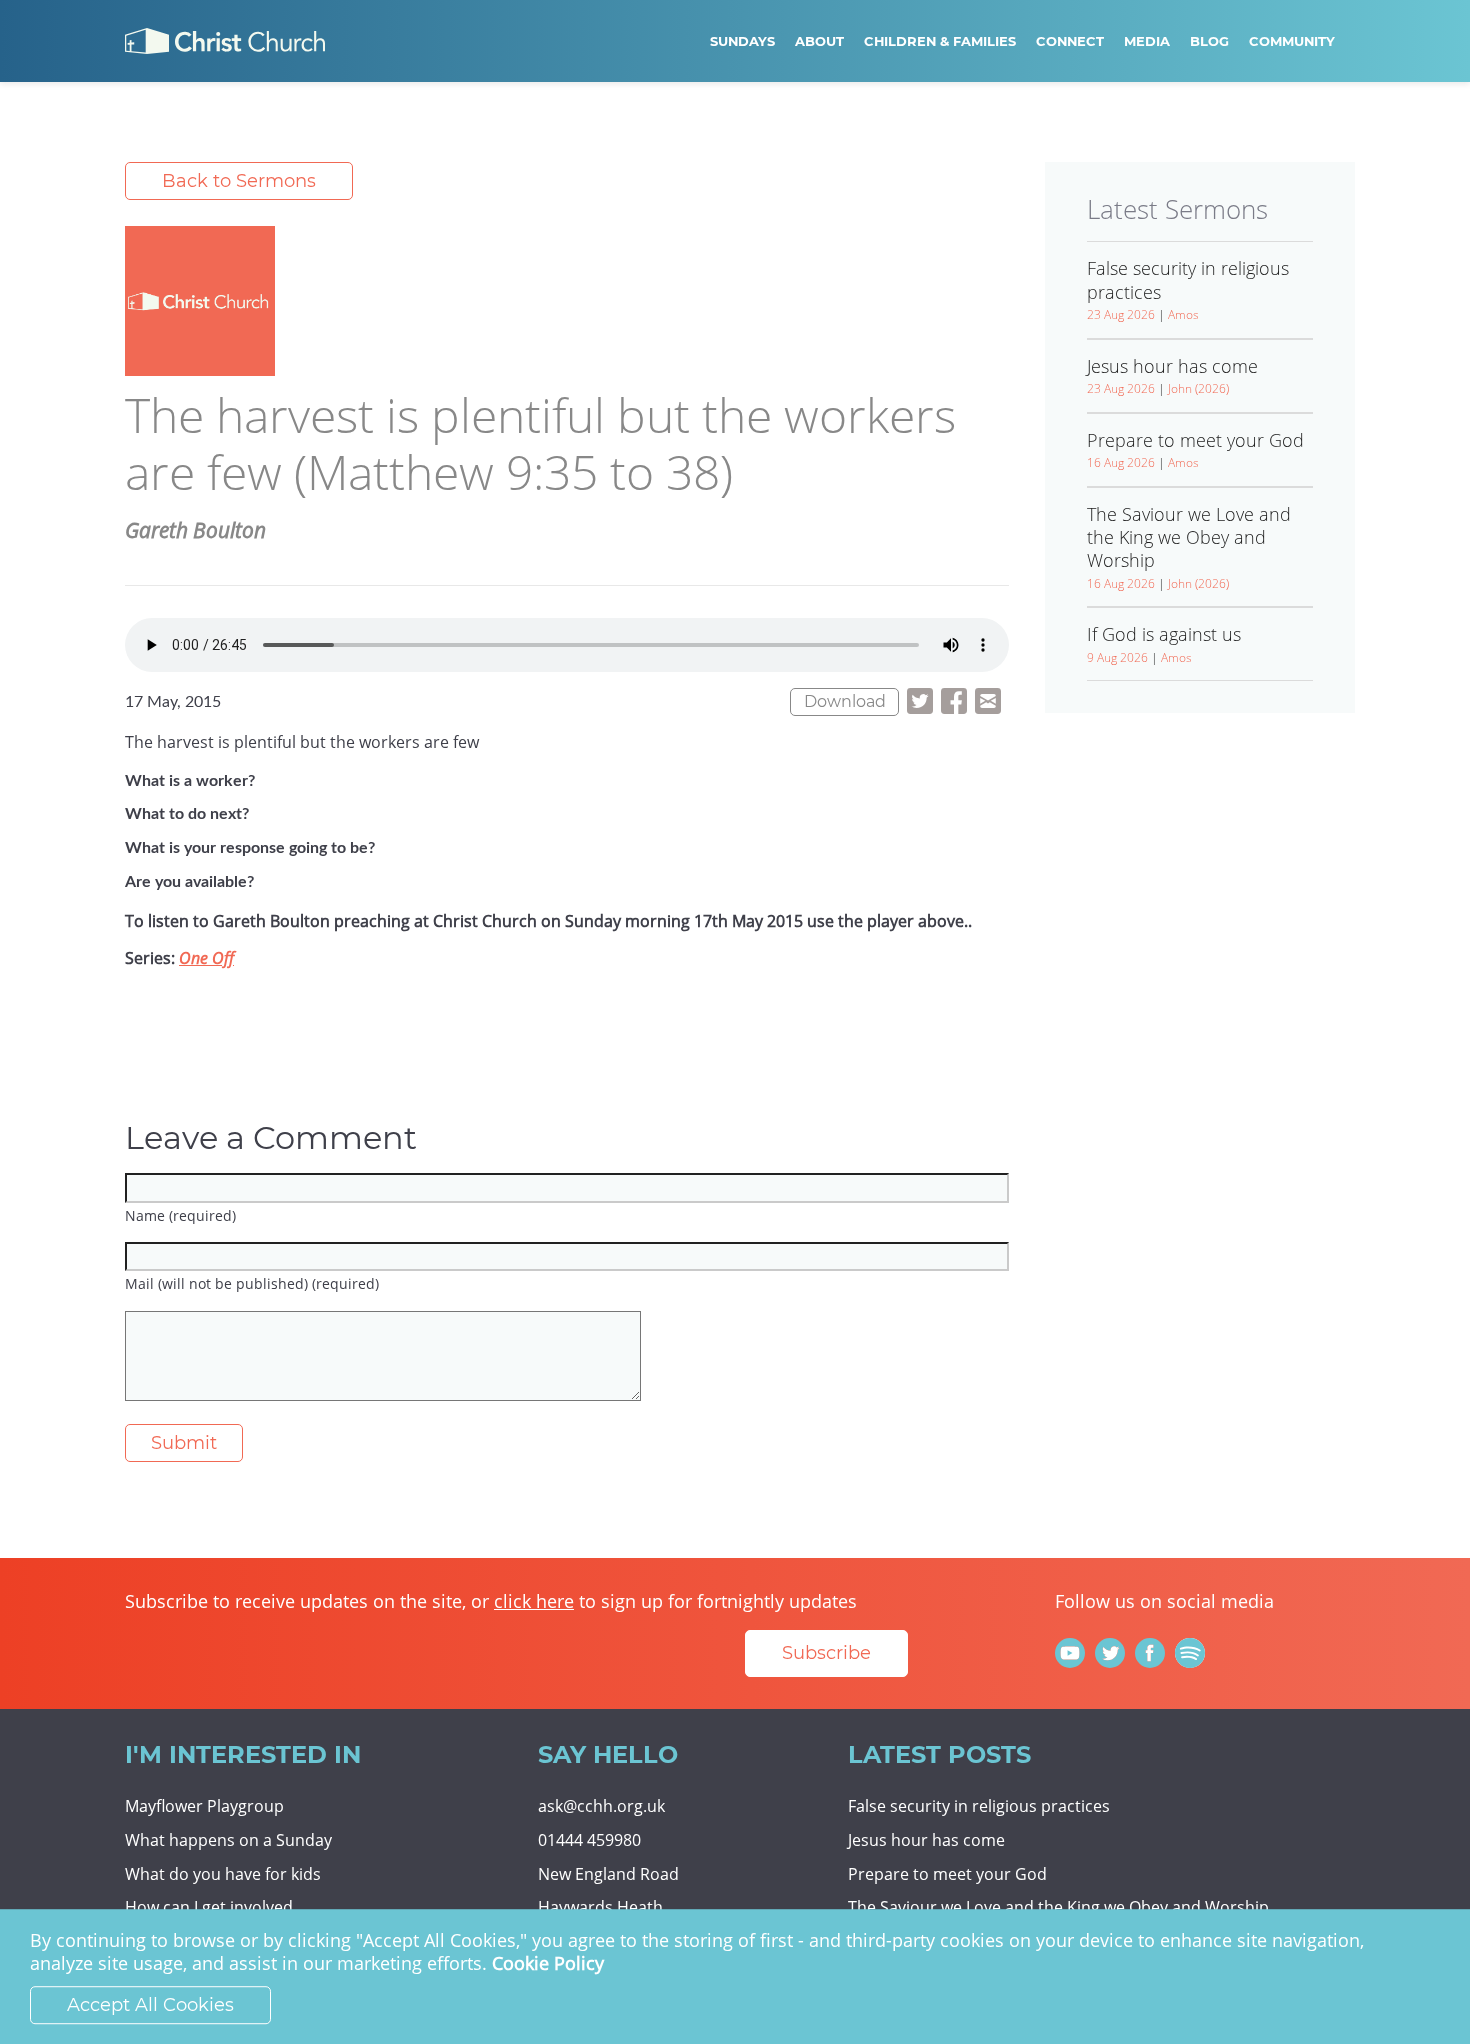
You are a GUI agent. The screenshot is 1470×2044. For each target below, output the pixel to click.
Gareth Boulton (195, 530)
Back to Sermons (239, 181)
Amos (1183, 314)
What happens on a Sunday (228, 1840)
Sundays (742, 41)
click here (534, 1601)
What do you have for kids (223, 1874)
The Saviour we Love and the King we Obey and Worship (1058, 1907)
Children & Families (940, 41)
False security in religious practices (979, 1806)
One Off (206, 958)
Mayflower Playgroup (204, 1806)
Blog (1209, 41)
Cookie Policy (548, 1964)
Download (845, 701)
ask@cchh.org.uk (601, 1806)
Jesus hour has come (926, 1840)
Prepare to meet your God (947, 1874)
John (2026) (1198, 388)
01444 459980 (589, 1840)
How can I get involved (209, 1907)
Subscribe (826, 1653)
